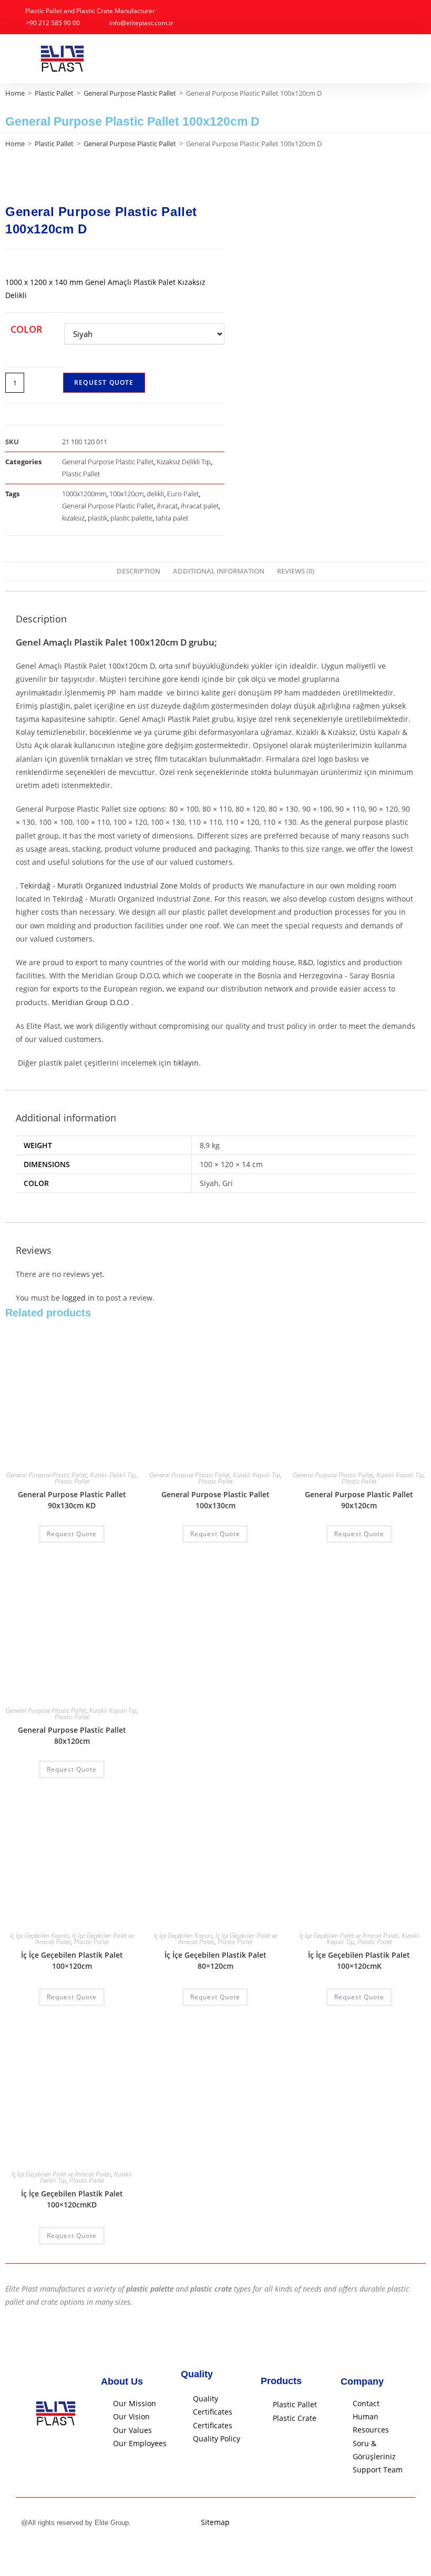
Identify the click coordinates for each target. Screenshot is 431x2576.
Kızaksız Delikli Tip (184, 462)
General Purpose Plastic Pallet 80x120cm (72, 1735)
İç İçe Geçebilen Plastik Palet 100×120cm (72, 1960)
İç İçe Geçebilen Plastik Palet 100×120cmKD (72, 2199)
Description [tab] (138, 571)
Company (362, 2381)
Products (281, 2381)
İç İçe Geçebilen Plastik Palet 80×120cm (215, 1960)
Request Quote (104, 382)
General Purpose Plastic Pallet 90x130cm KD (72, 1500)
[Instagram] (382, 2523)
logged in (78, 1298)
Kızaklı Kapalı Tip (256, 1475)
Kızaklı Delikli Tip (113, 1475)
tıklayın (186, 1063)
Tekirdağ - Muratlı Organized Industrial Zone (99, 886)
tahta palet (172, 518)
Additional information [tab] (219, 571)
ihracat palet (200, 506)
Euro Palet (183, 494)
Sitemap (215, 2522)
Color (27, 329)
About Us (122, 2381)
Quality (197, 2374)
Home (15, 93)
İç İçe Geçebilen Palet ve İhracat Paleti (349, 1935)
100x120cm (126, 494)
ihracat (167, 506)
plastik (98, 518)
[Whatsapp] (394, 2523)
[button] (409, 59)
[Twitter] (407, 2523)
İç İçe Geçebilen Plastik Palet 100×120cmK (359, 1960)
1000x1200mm (84, 494)
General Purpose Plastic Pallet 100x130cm (215, 1500)
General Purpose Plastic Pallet (130, 93)
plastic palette (131, 518)
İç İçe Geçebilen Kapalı (39, 1935)
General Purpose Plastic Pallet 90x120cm (359, 1500)
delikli (155, 494)
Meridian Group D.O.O (90, 1002)
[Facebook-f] (370, 2523)
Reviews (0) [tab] (296, 571)
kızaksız (73, 518)
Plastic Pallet (54, 93)
